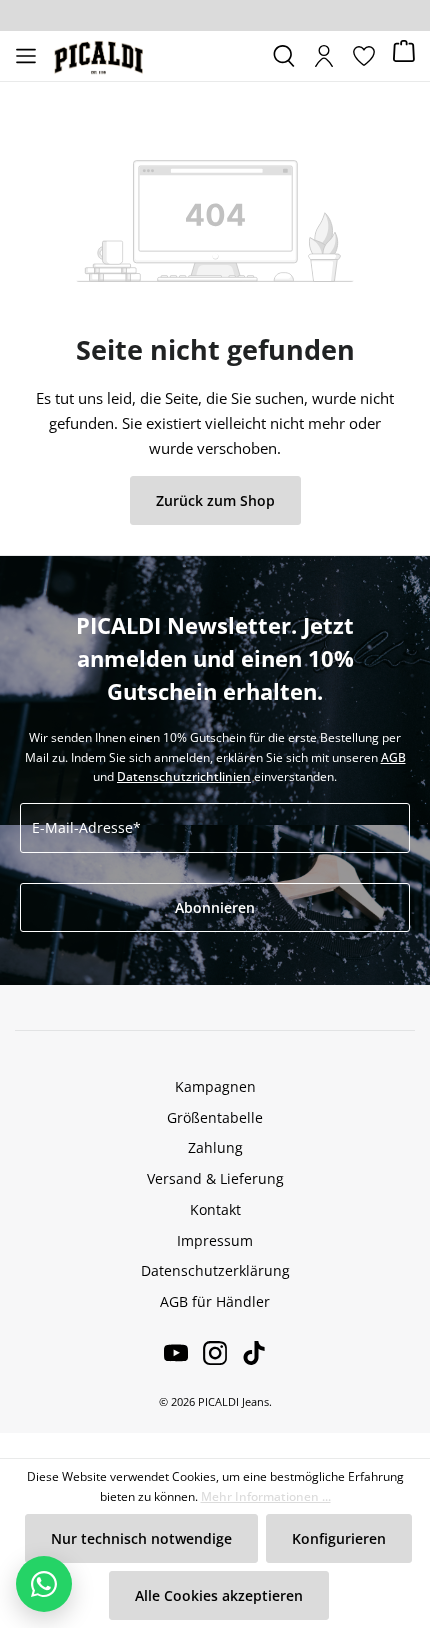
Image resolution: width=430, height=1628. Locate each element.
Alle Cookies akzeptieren (219, 1595)
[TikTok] (246, 1352)
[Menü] (26, 56)
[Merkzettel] (364, 56)
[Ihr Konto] (324, 56)
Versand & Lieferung (215, 1178)
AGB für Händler (215, 1301)
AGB (393, 757)
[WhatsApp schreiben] (44, 1584)
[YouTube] (176, 1352)
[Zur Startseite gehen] (155, 56)
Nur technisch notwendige (141, 1538)
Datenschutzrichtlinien (184, 776)
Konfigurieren (339, 1538)
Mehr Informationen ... (266, 1496)
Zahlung (215, 1147)
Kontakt (215, 1209)
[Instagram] (207, 1352)
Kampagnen (215, 1086)
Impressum (215, 1240)
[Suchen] (284, 56)
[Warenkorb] (404, 56)
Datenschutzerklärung (215, 1270)
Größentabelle (215, 1117)
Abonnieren (215, 907)
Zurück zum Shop (215, 500)
